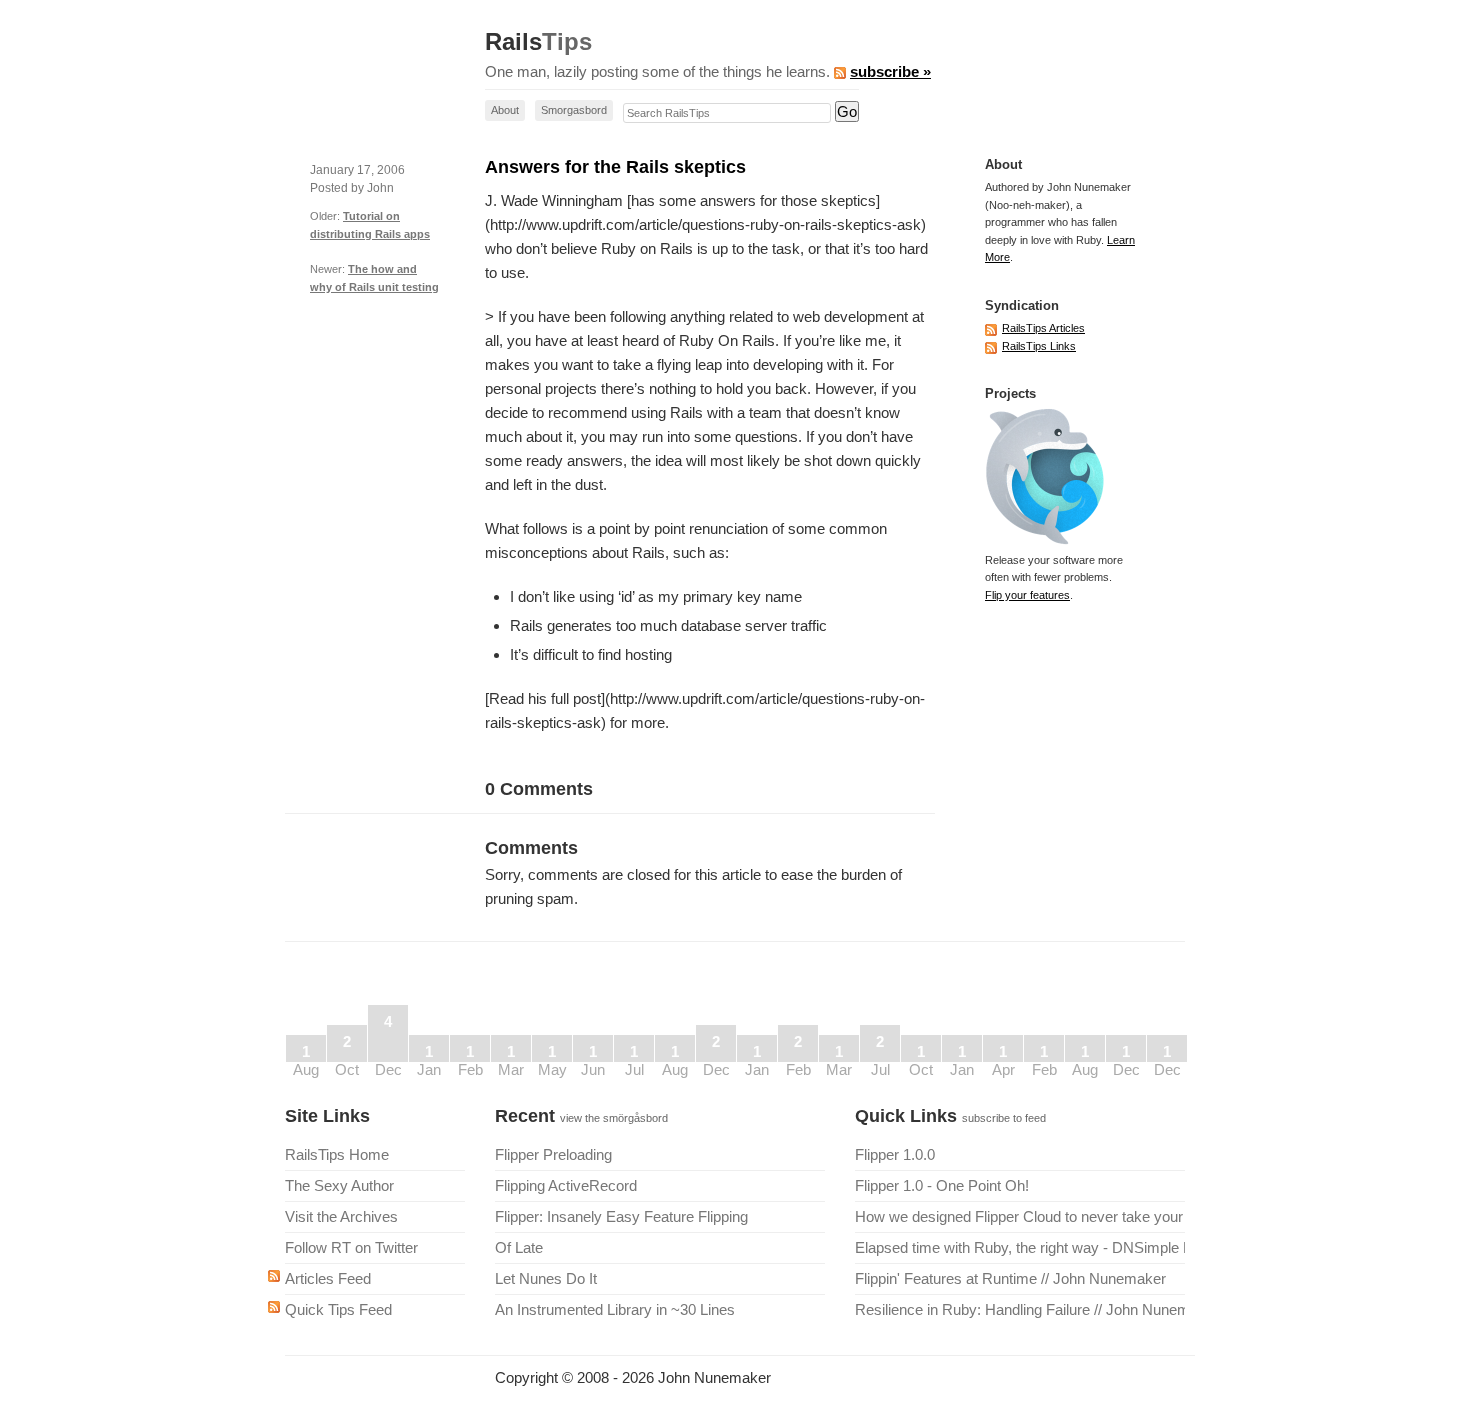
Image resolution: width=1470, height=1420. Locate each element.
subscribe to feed (1004, 1118)
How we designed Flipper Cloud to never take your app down (1020, 1216)
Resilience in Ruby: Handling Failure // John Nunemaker (1020, 1309)
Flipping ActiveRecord (566, 1185)
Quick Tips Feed (338, 1309)
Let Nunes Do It (546, 1278)
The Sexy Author (339, 1185)
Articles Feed (328, 1278)
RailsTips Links (1039, 346)
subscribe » (890, 71)
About (505, 110)
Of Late (519, 1247)
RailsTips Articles (1043, 328)
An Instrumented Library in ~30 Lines (615, 1309)
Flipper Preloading (553, 1154)
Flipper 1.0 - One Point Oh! (942, 1185)
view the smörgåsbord (614, 1118)
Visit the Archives (341, 1216)
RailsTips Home (337, 1154)
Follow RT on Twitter (351, 1247)
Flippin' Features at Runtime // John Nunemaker (1010, 1278)
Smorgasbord (574, 110)
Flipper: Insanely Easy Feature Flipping (621, 1216)
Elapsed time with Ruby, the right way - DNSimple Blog (1020, 1247)
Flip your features (1027, 595)
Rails (538, 42)
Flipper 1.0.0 (895, 1154)
